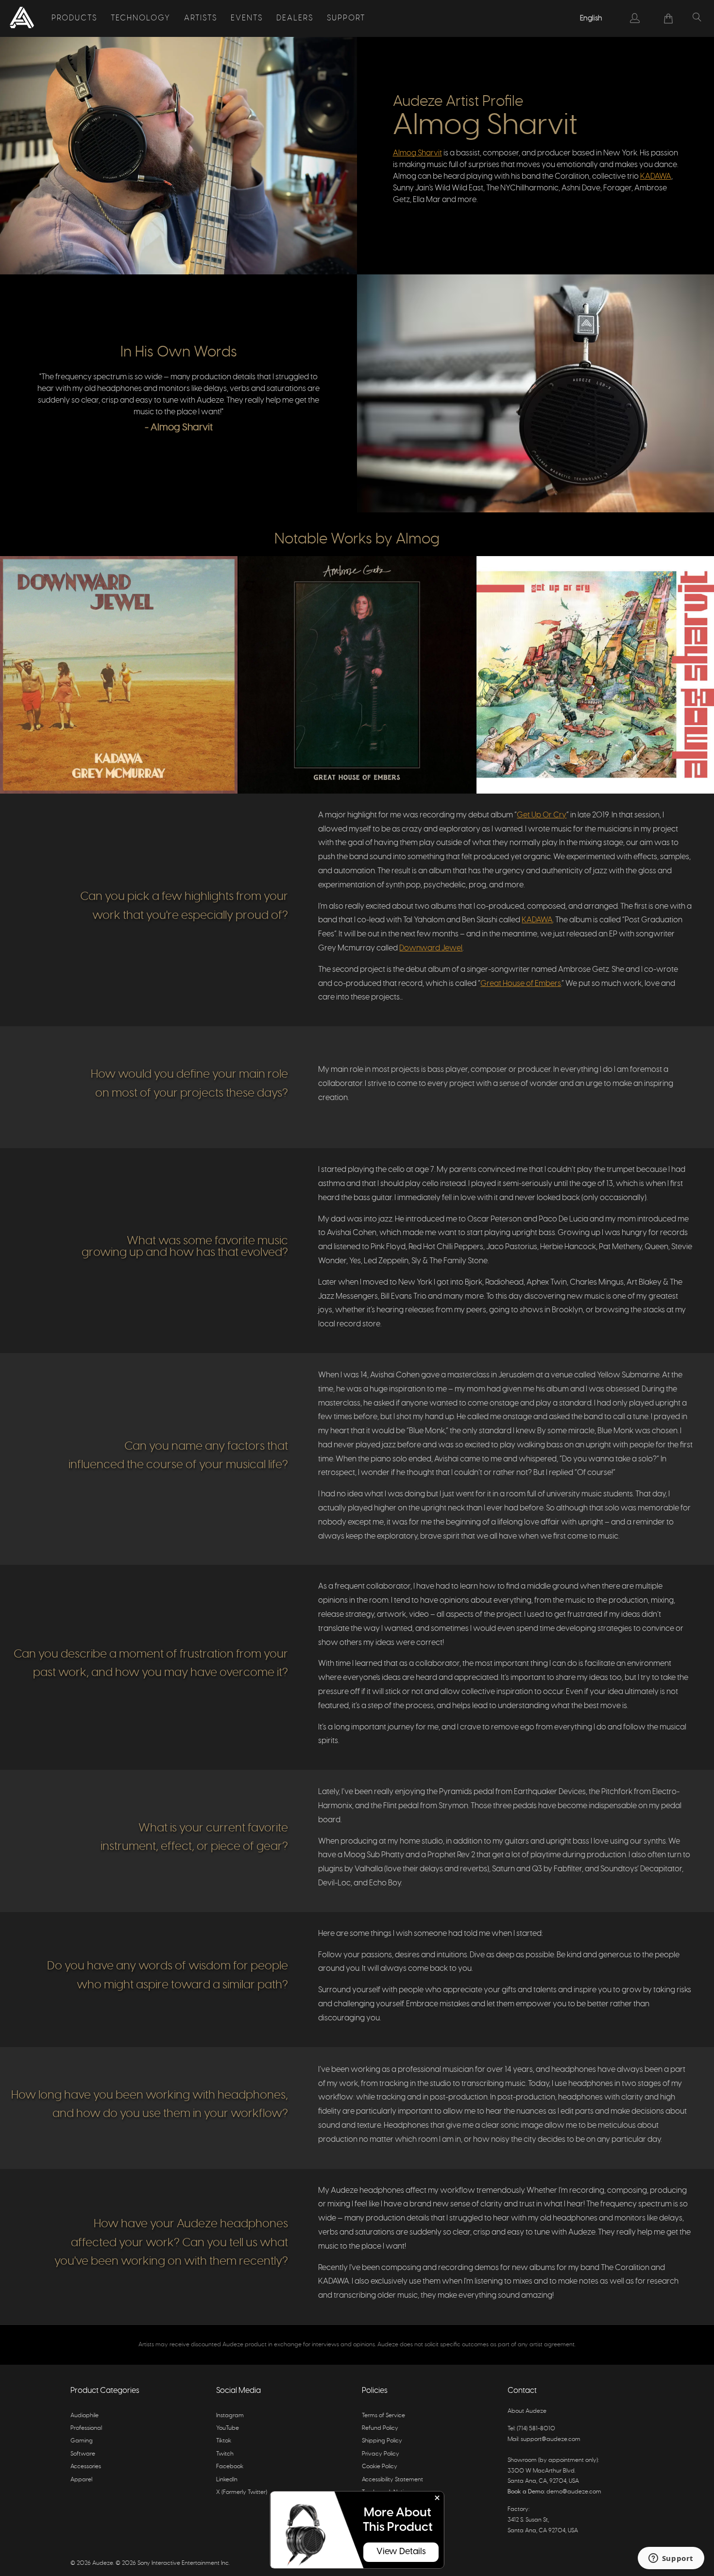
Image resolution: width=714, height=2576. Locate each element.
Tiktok (224, 2440)
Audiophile (85, 2415)
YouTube (228, 2428)
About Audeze (527, 2411)
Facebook (230, 2466)
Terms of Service (383, 2415)
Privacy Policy (381, 2454)
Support (346, 18)
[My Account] (635, 18)
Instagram (230, 2415)
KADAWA (656, 176)
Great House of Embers (521, 983)
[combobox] (592, 18)
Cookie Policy (380, 2466)
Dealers (295, 18)
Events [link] (247, 18)
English (591, 18)
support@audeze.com (551, 2439)
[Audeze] (22, 18)
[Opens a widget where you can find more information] (671, 2559)
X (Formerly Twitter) (242, 2492)
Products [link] (74, 18)
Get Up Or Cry (542, 815)
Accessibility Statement (392, 2479)
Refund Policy (380, 2428)
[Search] (697, 18)
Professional (86, 2428)
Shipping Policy (382, 2440)
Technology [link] (141, 18)
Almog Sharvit (417, 153)
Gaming (82, 2440)
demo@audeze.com (574, 2491)
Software (83, 2454)
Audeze (103, 2563)
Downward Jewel (431, 948)
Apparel (81, 2479)
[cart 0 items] (669, 18)
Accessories (86, 2466)
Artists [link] (201, 18)
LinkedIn (227, 2479)
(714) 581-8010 (536, 2428)
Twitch (225, 2454)
